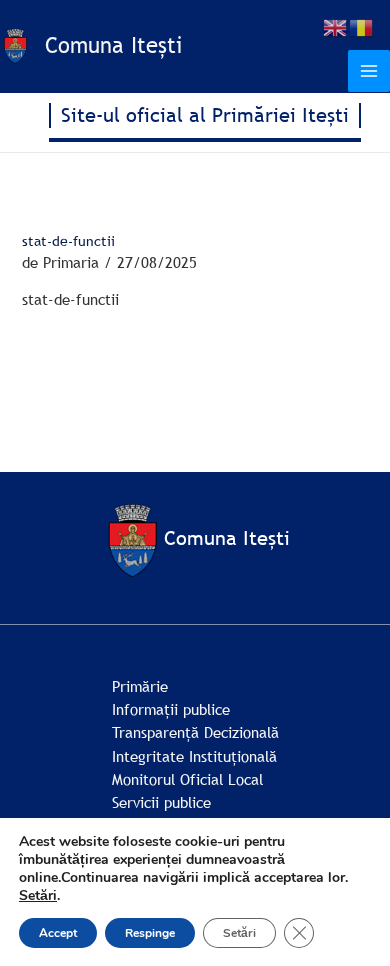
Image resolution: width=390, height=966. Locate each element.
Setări (38, 896)
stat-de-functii (70, 299)
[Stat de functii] (195, 374)
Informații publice (171, 709)
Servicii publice (161, 802)
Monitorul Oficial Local (187, 779)
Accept (58, 933)
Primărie (140, 686)
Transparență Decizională (195, 732)
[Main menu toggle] (369, 71)
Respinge (150, 933)
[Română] (362, 26)
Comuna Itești (113, 45)
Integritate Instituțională (194, 756)
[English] (336, 26)
